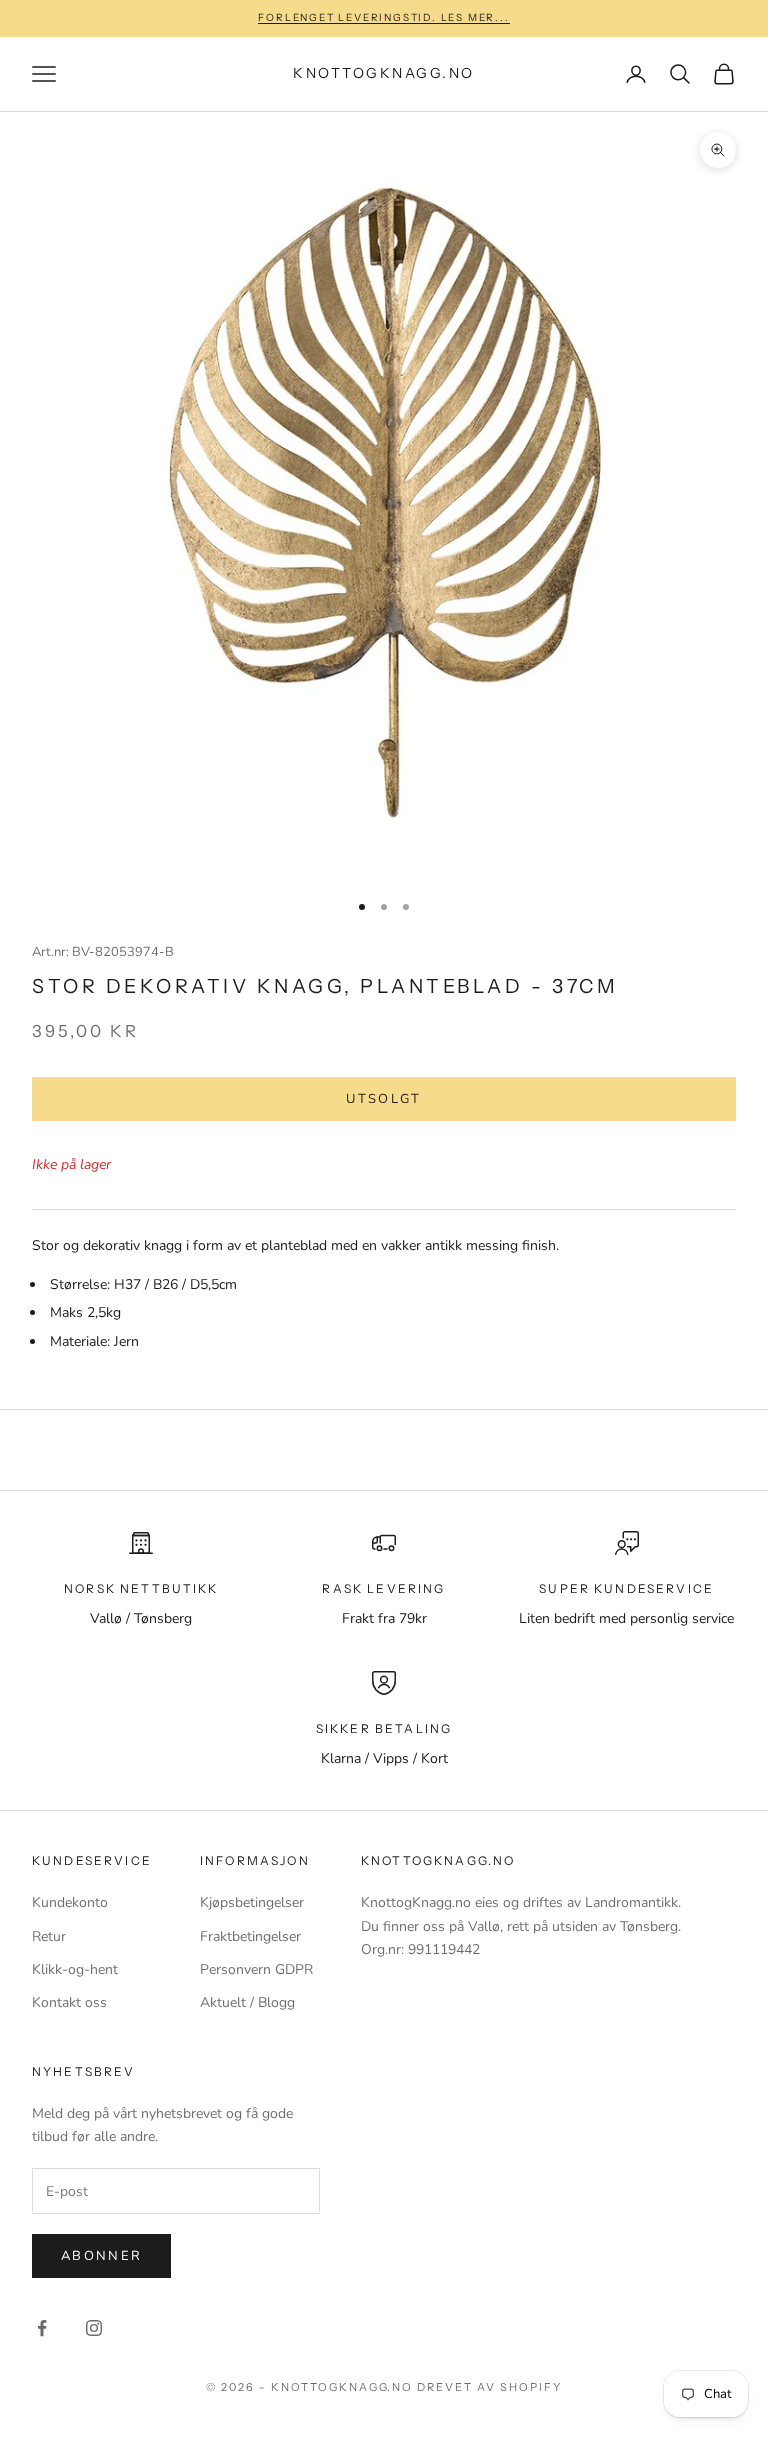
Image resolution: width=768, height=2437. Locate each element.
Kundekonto (70, 1902)
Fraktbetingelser (250, 1936)
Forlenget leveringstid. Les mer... (383, 17)
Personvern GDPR (256, 1969)
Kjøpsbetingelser (252, 1902)
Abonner (101, 2256)
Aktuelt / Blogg (247, 2002)
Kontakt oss (69, 2002)
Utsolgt (383, 1099)
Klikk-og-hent (75, 1969)
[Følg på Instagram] (94, 2328)
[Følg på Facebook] (42, 2328)
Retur (49, 1936)
